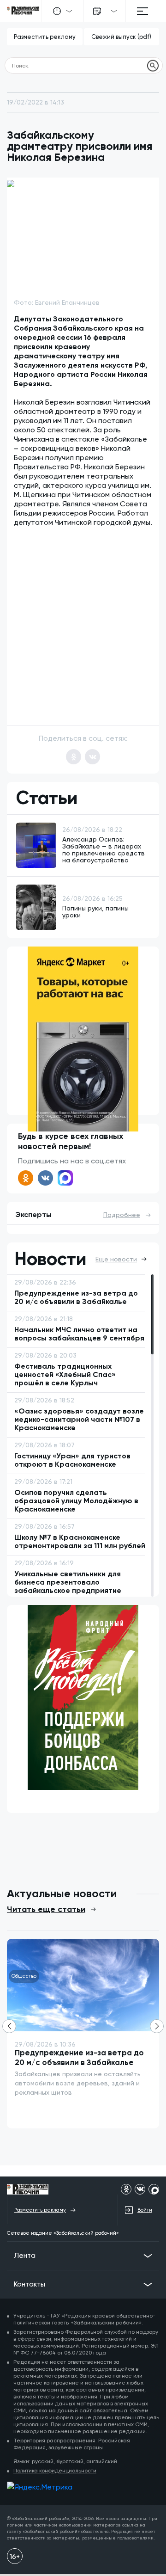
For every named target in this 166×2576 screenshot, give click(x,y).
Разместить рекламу (45, 37)
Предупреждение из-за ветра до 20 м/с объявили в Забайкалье (79, 2057)
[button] (141, 606)
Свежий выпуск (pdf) (121, 37)
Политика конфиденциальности (55, 2471)
